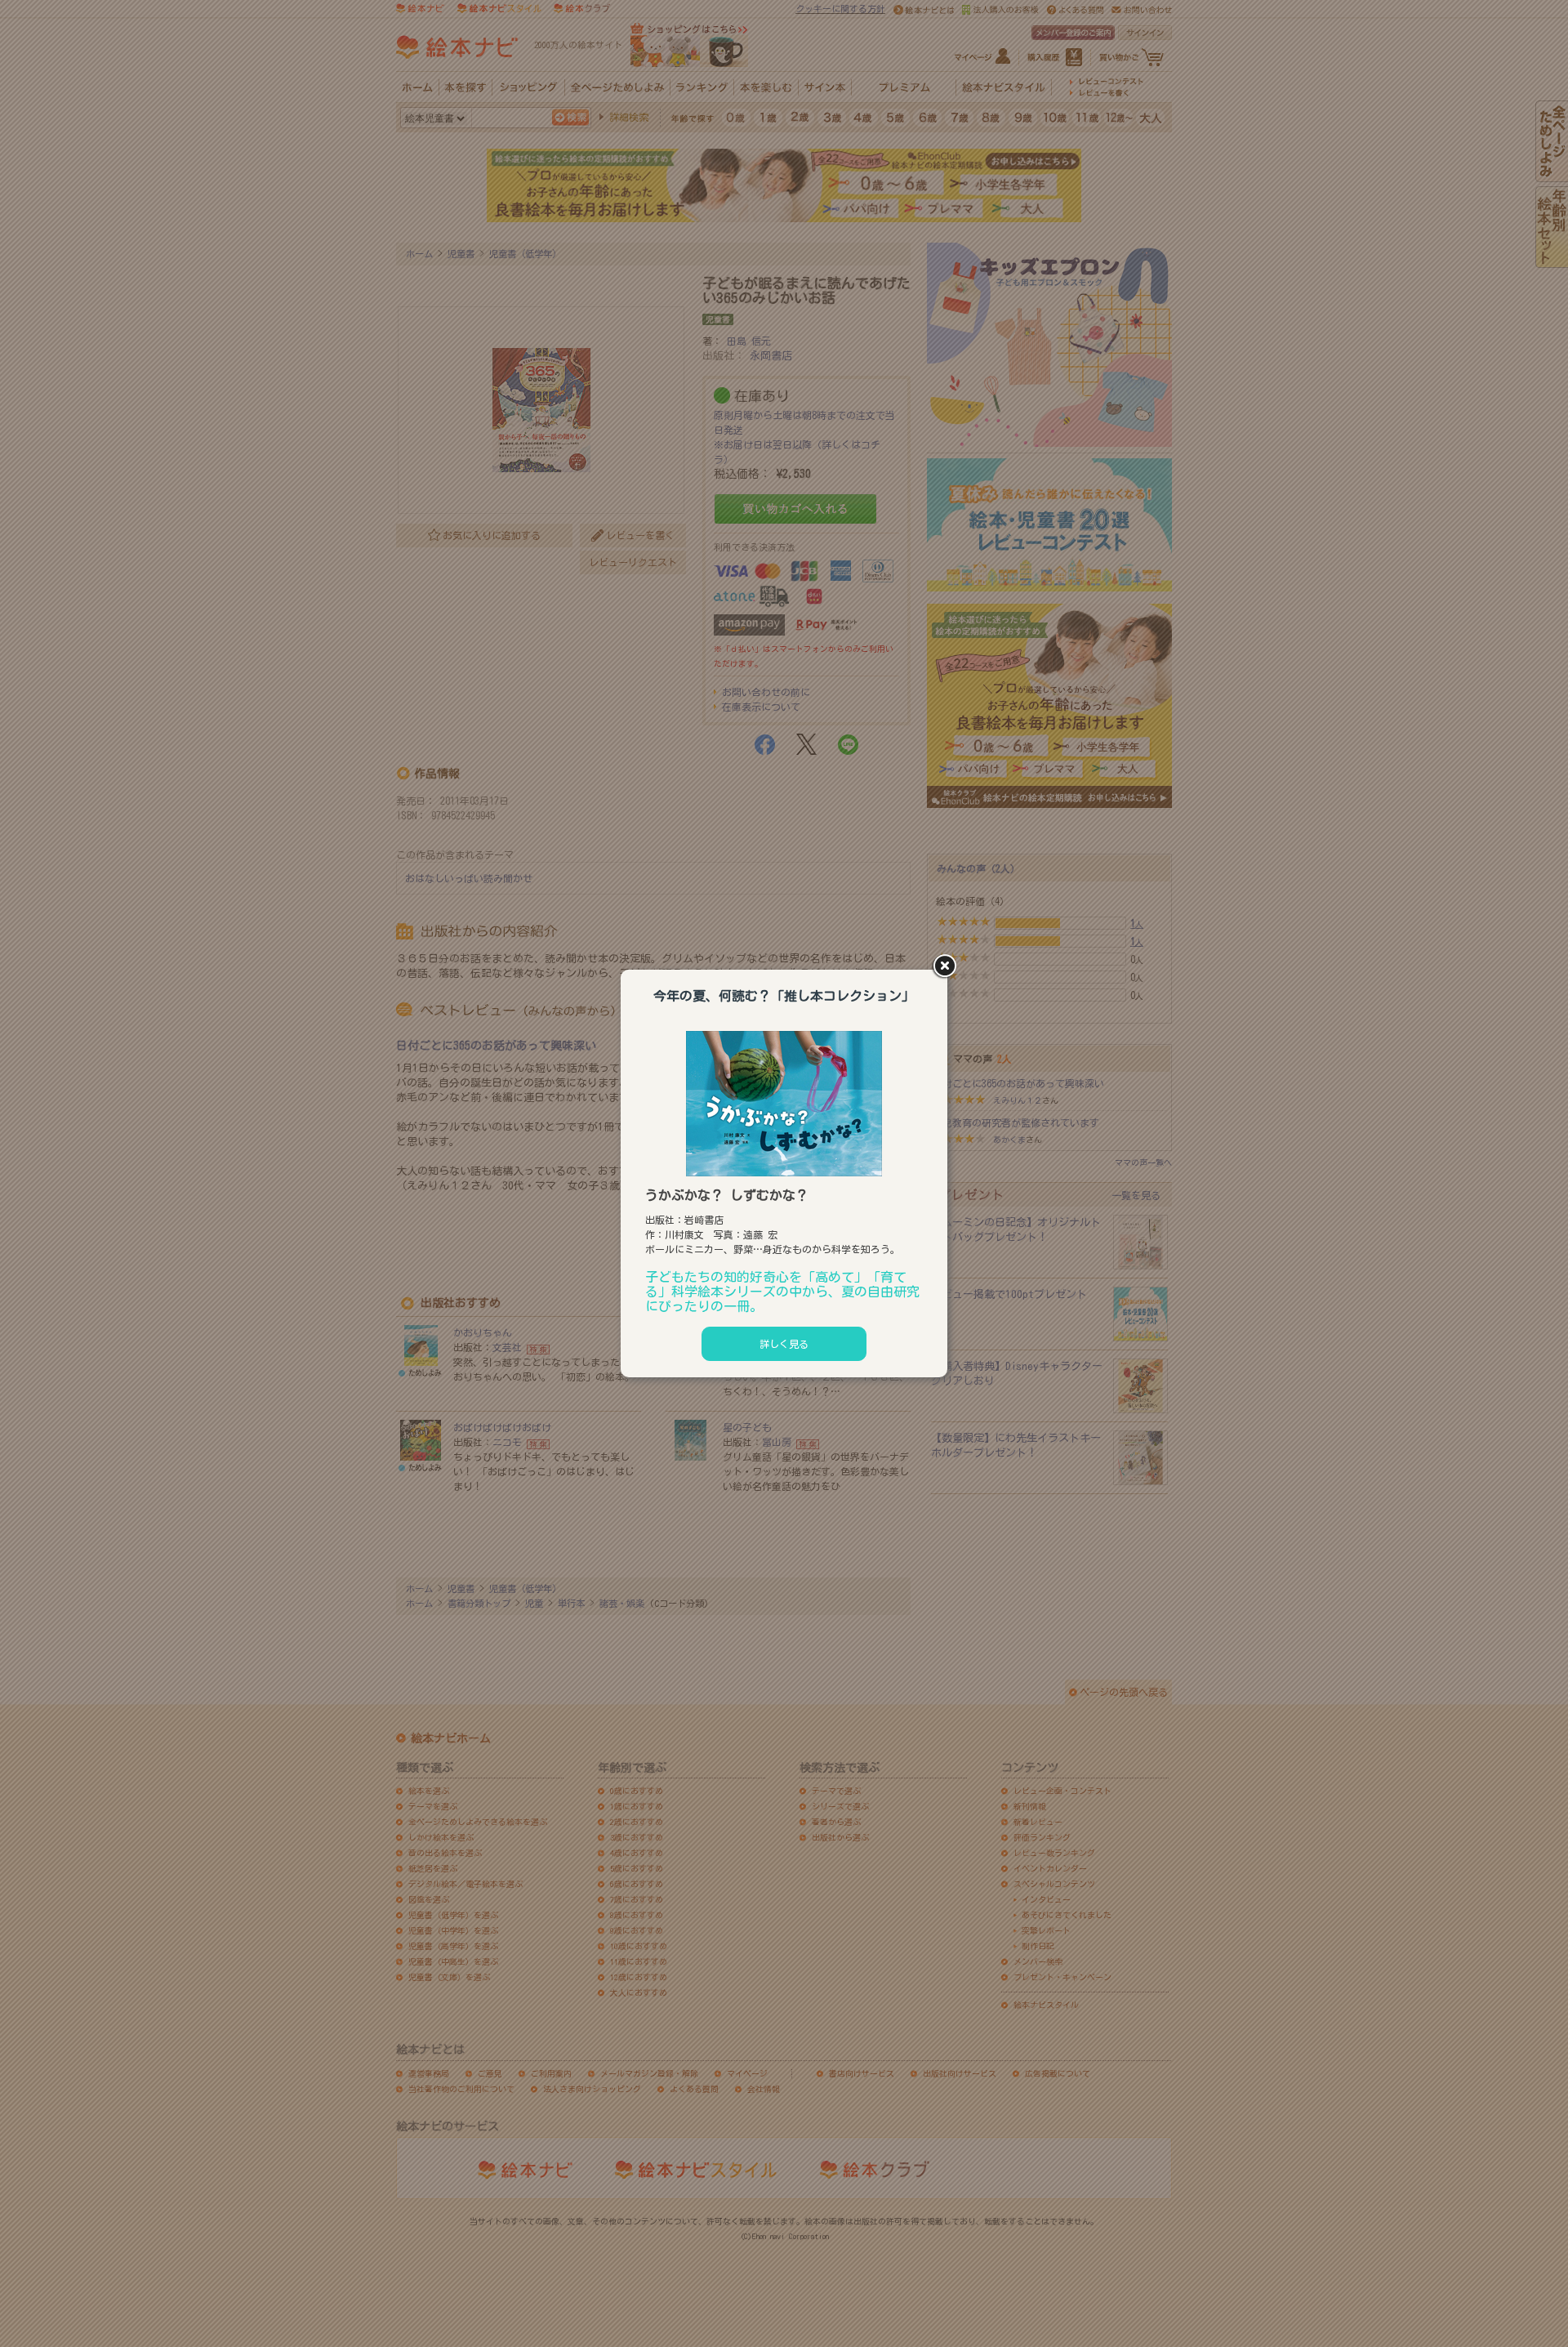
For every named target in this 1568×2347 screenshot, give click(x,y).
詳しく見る (784, 1344)
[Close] (947, 967)
